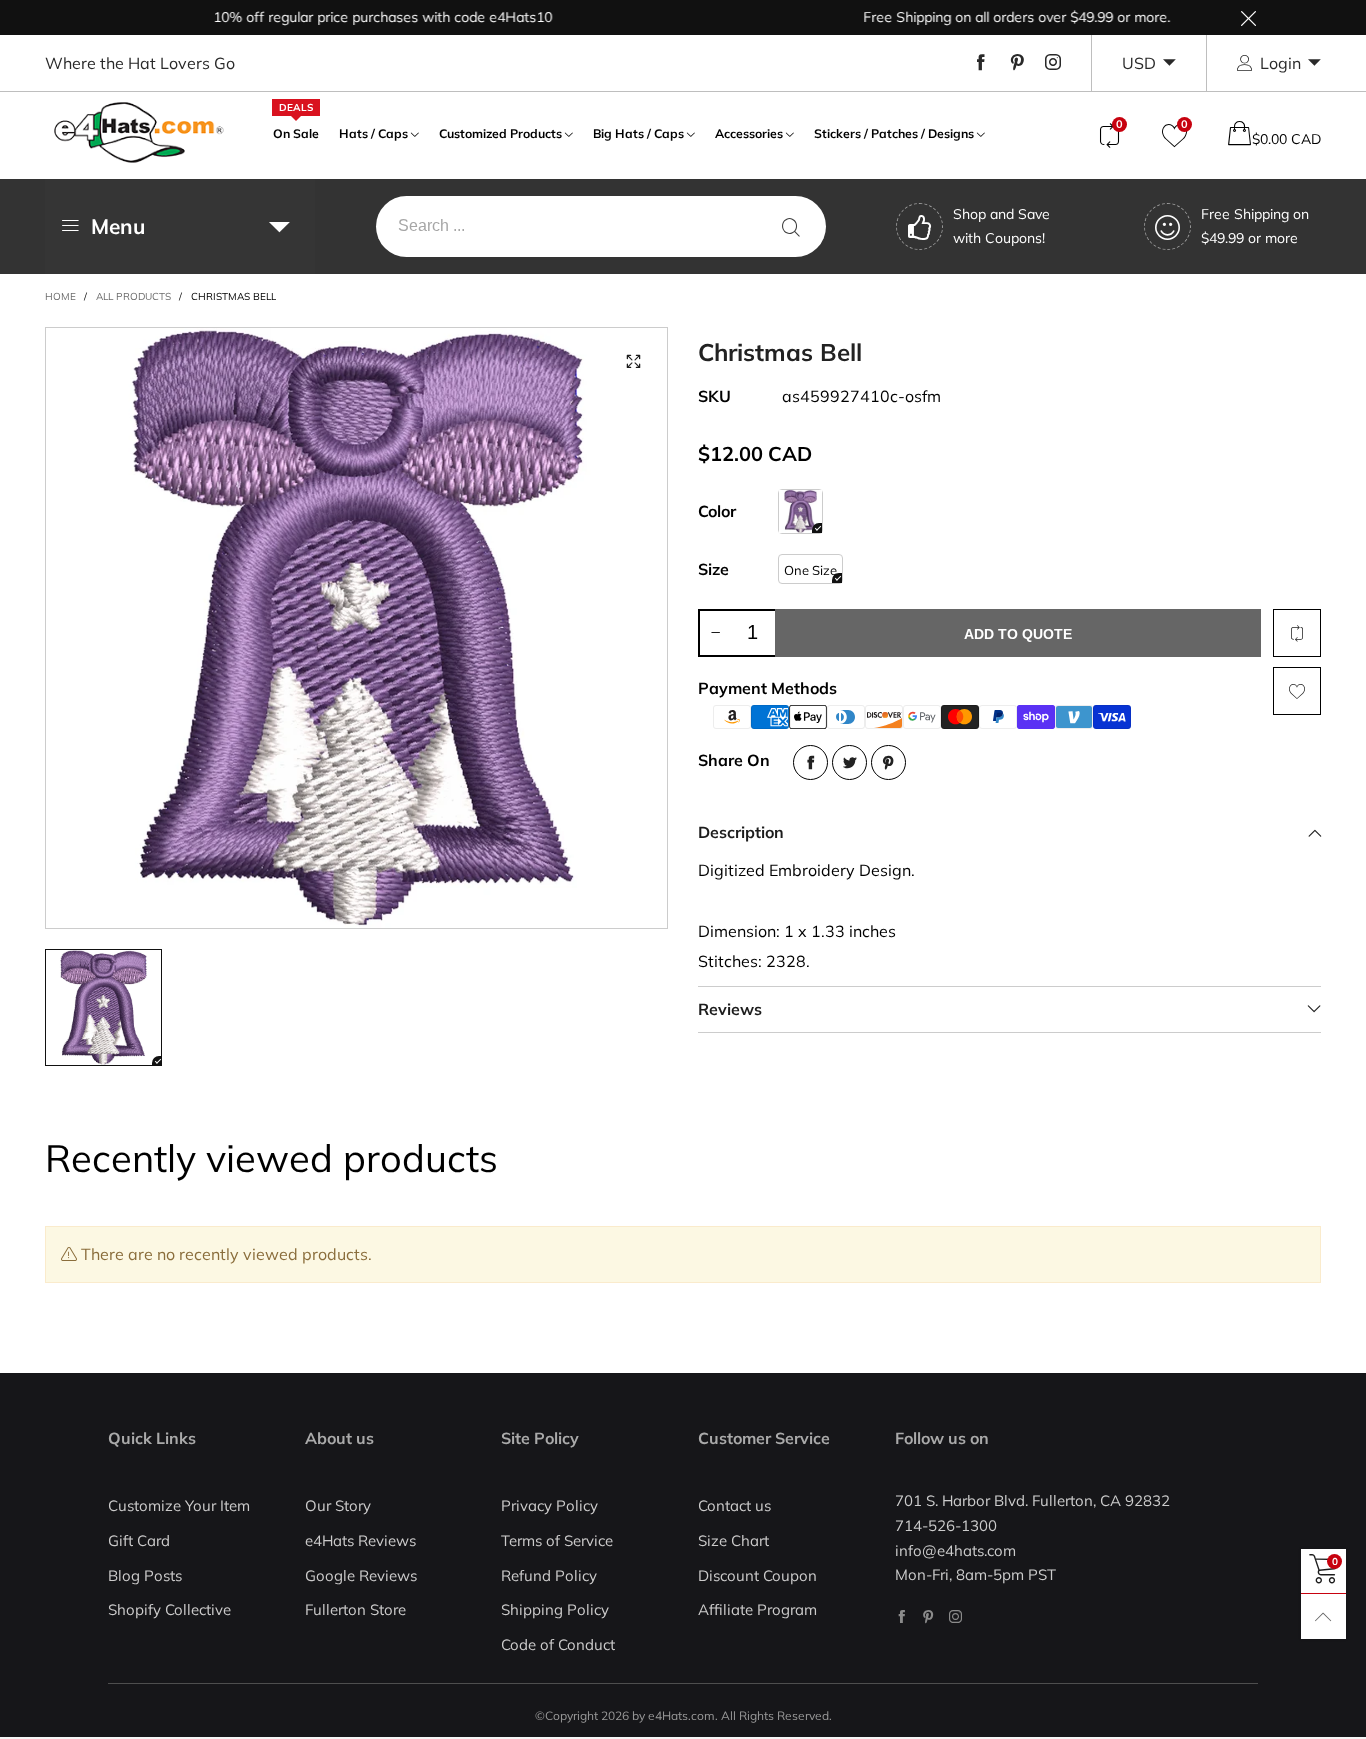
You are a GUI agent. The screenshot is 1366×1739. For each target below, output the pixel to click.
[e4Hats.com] (139, 132)
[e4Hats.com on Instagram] (955, 1616)
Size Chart (733, 1540)
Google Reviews (361, 1575)
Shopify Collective (169, 1609)
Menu (118, 226)
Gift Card (139, 1540)
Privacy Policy (549, 1505)
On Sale (296, 131)
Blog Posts (145, 1575)
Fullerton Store (355, 1609)
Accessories (749, 133)
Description (741, 832)
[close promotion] (1248, 17)
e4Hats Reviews (360, 1540)
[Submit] (791, 226)
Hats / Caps (373, 133)
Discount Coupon (757, 1575)
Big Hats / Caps (638, 133)
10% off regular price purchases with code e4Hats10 (353, 17)
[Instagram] (1053, 63)
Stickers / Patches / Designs (894, 133)
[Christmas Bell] (800, 511)
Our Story (338, 1505)
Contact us (734, 1505)
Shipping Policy (555, 1609)
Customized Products (500, 133)
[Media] (633, 362)
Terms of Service (557, 1540)
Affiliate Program (757, 1609)
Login (1280, 63)
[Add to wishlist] (1297, 691)
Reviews (730, 1009)
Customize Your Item (179, 1505)
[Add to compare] (1297, 633)
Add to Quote (1018, 634)
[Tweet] (849, 762)
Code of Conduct (558, 1644)
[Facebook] (981, 63)
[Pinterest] (1017, 63)
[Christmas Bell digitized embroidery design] (357, 628)
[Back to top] (1323, 1616)
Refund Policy (549, 1575)
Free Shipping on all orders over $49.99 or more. (987, 17)
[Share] (810, 762)
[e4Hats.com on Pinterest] (928, 1616)
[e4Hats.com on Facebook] (901, 1616)
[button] (715, 633)
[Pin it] (888, 762)
